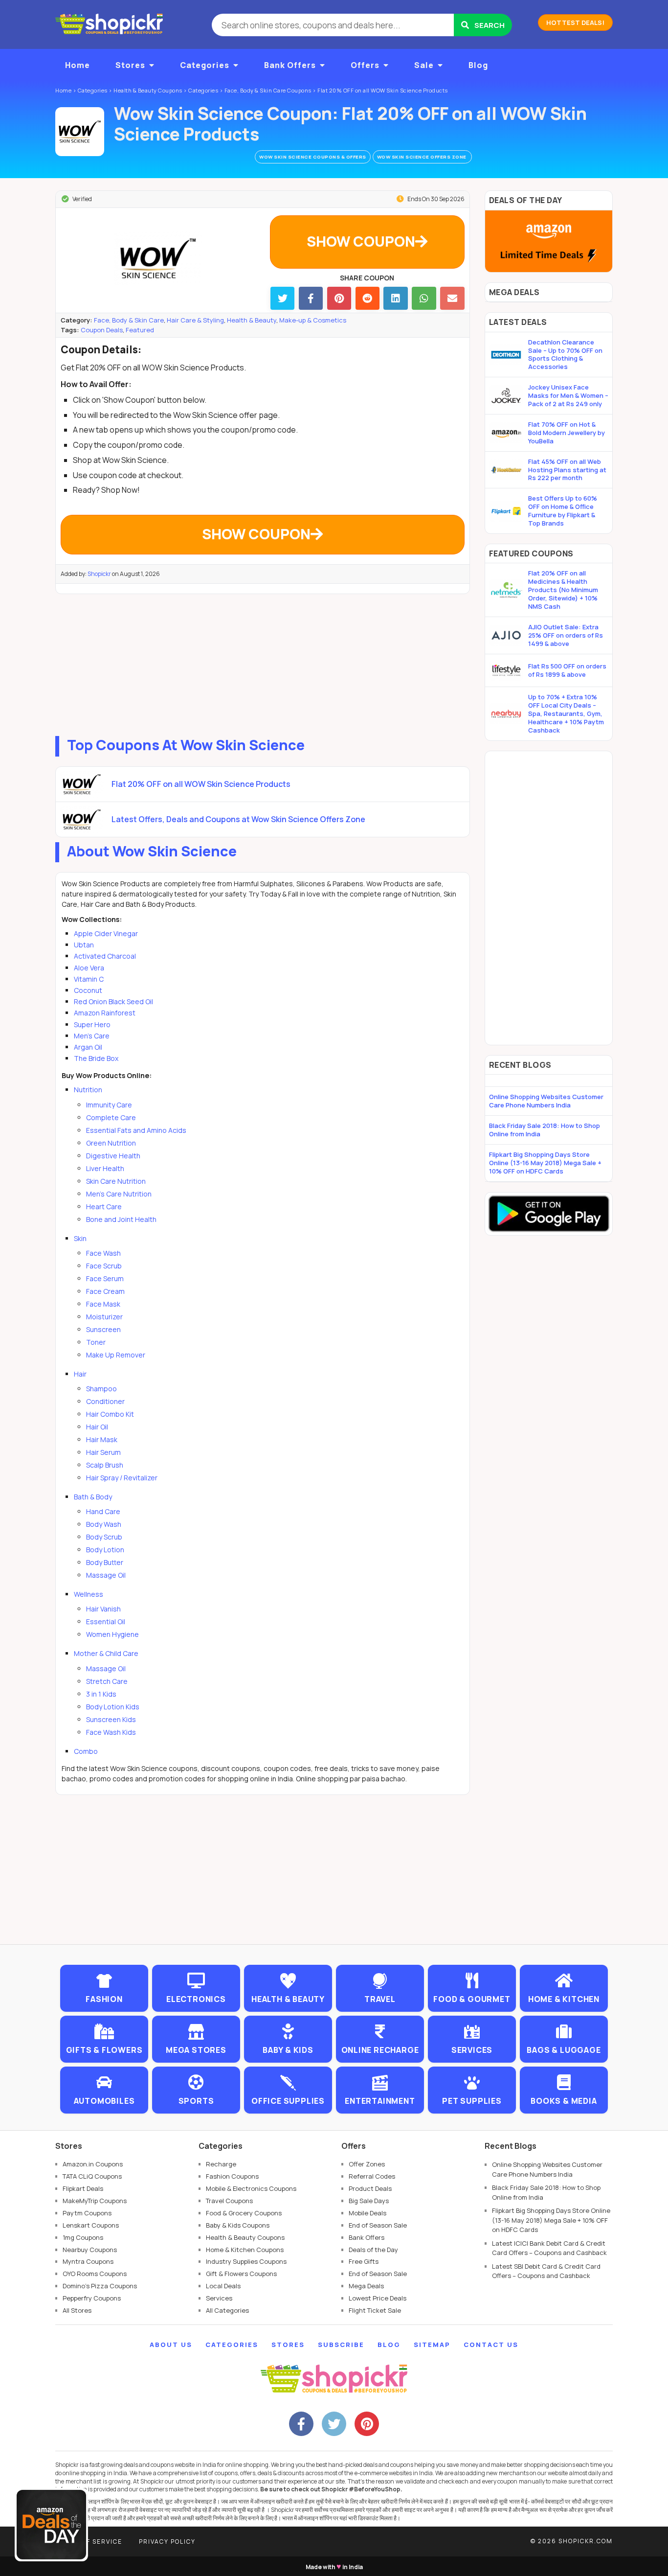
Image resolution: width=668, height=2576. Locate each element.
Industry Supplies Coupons (246, 2261)
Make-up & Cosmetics (313, 320)
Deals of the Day (373, 2250)
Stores (130, 65)
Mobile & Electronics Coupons (251, 2188)
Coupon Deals (102, 330)
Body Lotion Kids (113, 1707)
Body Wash (104, 1524)
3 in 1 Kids (101, 1694)
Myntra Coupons (88, 2261)
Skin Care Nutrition (116, 1181)
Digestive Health (113, 1156)
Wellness (89, 1594)
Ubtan (84, 945)
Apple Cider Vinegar (106, 933)
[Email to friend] (452, 298)
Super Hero (92, 1024)
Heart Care (104, 1207)
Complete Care (111, 1117)
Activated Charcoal (105, 956)
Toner (96, 1342)
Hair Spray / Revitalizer (122, 1478)
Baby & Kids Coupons (238, 2225)
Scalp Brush (105, 1465)
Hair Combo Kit (110, 1414)
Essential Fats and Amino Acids (136, 1130)
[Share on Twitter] (282, 298)
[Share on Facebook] (311, 298)
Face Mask (103, 1304)
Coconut (88, 990)
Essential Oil (106, 1621)
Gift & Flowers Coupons (241, 2274)
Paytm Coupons (87, 2213)
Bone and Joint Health (121, 1219)
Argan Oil (88, 1047)
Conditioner (105, 1401)
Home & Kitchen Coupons (245, 2250)
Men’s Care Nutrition (119, 1194)
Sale (424, 65)
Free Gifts (364, 2261)
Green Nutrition (111, 1143)
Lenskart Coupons (91, 2225)
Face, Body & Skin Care (129, 320)
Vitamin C (89, 979)
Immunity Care (109, 1105)
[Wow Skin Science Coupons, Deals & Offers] (80, 132)
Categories (205, 65)
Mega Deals (366, 2286)
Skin (80, 1238)
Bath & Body (93, 1497)
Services (219, 2298)
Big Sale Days (369, 2201)
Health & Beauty (252, 320)
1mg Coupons (83, 2237)
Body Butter (105, 1562)
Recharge (221, 2164)
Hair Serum (103, 1452)
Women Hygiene (112, 1634)
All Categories (227, 2310)
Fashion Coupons (232, 2176)
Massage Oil (106, 1575)
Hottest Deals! (575, 23)
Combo (86, 1751)
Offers (365, 65)
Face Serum (105, 1278)
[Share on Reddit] (367, 298)
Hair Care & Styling (195, 320)
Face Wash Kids (111, 1732)
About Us (171, 2345)
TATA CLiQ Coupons (92, 2176)
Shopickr (99, 574)
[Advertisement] (263, 663)
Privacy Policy (167, 2541)
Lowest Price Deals (378, 2298)
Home (78, 65)
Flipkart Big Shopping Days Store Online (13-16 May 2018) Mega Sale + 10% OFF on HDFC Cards (545, 1163)
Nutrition (88, 1090)
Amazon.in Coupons (93, 2164)
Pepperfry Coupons (92, 2298)
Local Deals (223, 2286)
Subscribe (341, 2345)
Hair (80, 1374)
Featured (140, 330)
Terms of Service (89, 2541)
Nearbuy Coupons (90, 2250)
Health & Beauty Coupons (245, 2237)
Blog (478, 65)
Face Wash (103, 1253)
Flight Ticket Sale (375, 2310)
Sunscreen (103, 1329)
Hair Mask (102, 1439)
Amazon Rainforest (105, 1013)
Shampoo (101, 1389)
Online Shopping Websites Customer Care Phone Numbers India (546, 1101)
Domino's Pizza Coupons (100, 2286)
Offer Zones (367, 2164)
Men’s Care (92, 1036)
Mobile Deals (367, 2213)
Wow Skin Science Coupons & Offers (313, 157)
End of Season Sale (378, 2225)
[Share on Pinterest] (339, 298)
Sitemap (432, 2345)
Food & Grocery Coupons (244, 2213)
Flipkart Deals (83, 2188)
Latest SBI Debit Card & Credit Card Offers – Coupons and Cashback (546, 2271)
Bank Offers (290, 65)
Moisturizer (104, 1317)
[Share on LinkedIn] (395, 298)
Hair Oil (97, 1427)
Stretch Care (107, 1681)
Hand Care (103, 1511)
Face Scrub (104, 1266)
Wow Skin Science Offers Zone (423, 157)
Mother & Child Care (106, 1653)
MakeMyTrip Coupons (95, 2201)
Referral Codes (372, 2176)
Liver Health (105, 1168)
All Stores (77, 2310)
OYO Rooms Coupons (95, 2274)
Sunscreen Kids (111, 1719)
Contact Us (491, 2345)
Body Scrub (104, 1537)
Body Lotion (105, 1550)
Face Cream (105, 1291)
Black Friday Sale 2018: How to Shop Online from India (545, 1130)
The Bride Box (96, 1058)
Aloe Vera (89, 968)
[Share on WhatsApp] (424, 298)
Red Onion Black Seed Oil (113, 1001)
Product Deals (370, 2188)
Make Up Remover (116, 1355)
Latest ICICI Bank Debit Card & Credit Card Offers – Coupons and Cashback (549, 2248)
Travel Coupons (229, 2201)
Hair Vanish (103, 1609)
